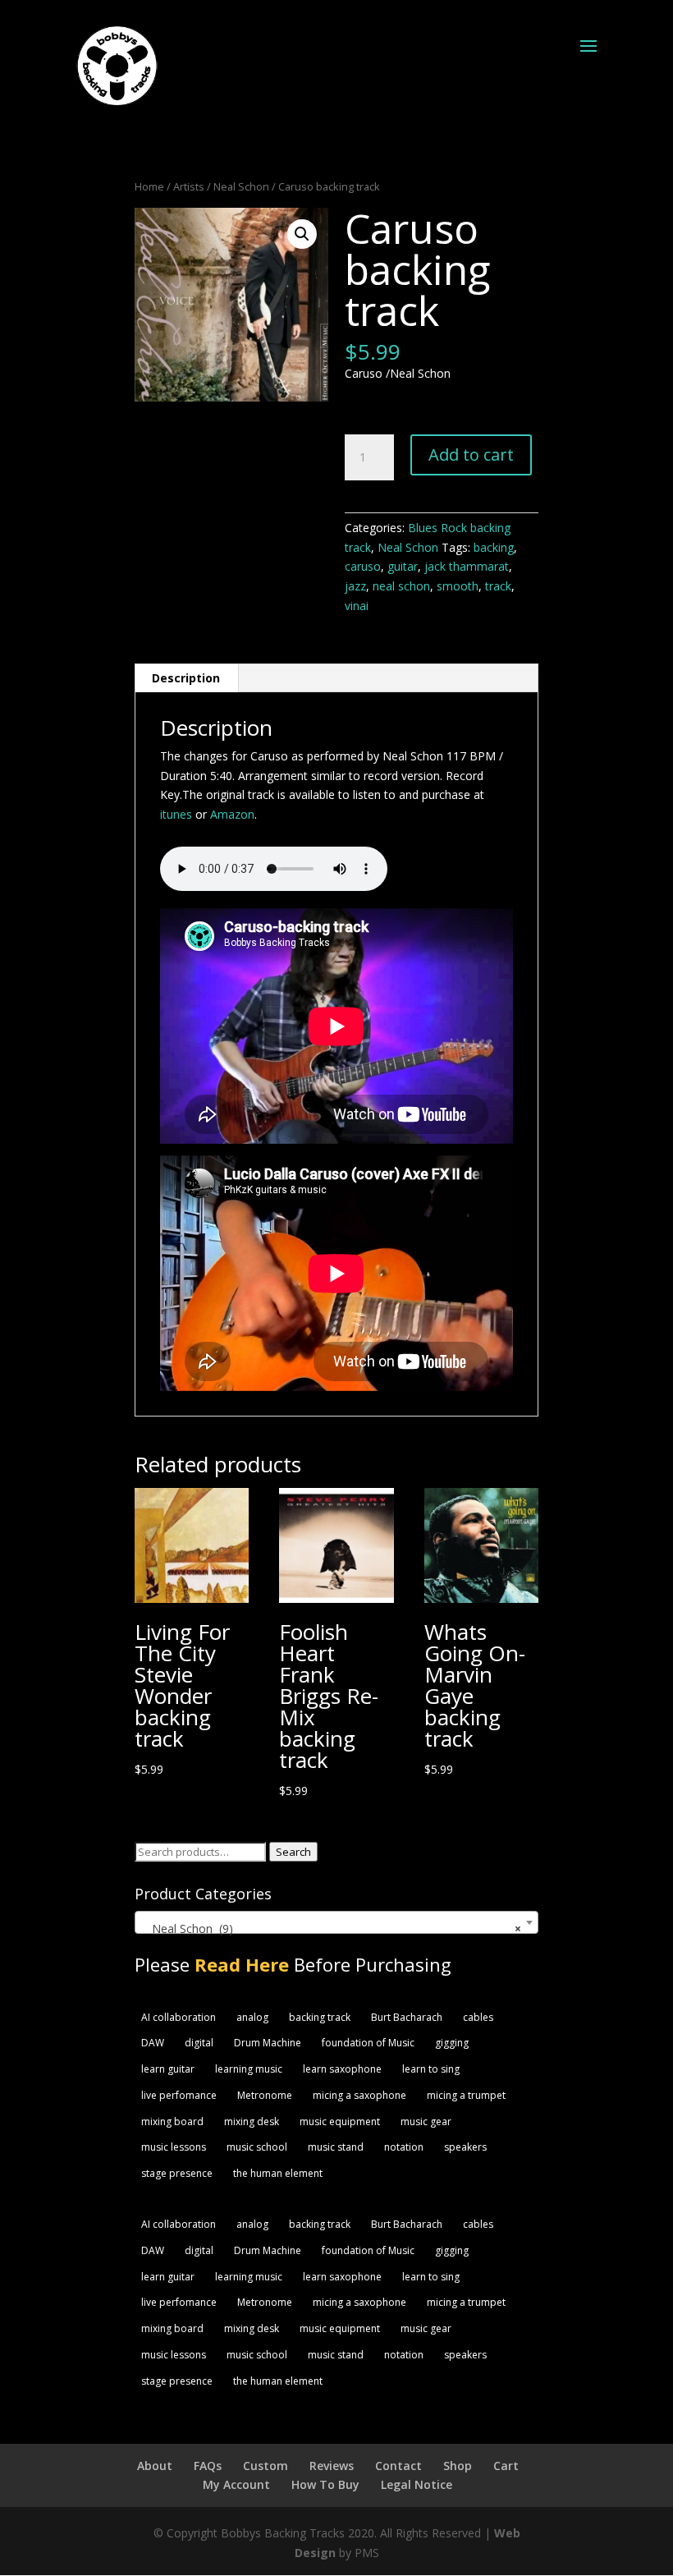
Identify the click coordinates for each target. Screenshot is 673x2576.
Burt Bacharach (407, 2017)
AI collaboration (179, 2017)
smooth (458, 586)
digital (199, 2043)
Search (293, 1852)
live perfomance (179, 2095)
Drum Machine (268, 2043)
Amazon (232, 814)
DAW (153, 2043)
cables (478, 2017)
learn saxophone (342, 2069)
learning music (249, 2069)
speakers (465, 2147)
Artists (189, 186)
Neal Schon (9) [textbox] (332, 1929)
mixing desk (252, 2121)
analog (252, 2017)
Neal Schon (241, 186)
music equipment (340, 2121)
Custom (266, 2466)
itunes (176, 814)
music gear (426, 2121)
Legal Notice (417, 2484)
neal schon (401, 586)
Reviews (332, 2466)
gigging (452, 2043)
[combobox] (336, 1922)
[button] (302, 234)
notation (404, 2147)
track (498, 586)
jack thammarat (467, 566)
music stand (336, 2147)
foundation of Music (368, 2043)
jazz (355, 586)
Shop (458, 2466)
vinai (357, 606)
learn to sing (431, 2069)
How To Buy (325, 2484)
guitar (403, 566)
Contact (398, 2466)
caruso (363, 566)
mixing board (172, 2121)
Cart (506, 2466)
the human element (278, 2173)
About (155, 2466)
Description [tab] (186, 678)
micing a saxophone (359, 2095)
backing (494, 547)
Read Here (242, 1964)
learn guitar (168, 2069)
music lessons (174, 2147)
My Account (236, 2484)
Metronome (265, 2095)
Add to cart (471, 455)
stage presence (177, 2173)
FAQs (208, 2466)
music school (257, 2147)
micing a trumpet (466, 2095)
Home (149, 186)
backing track (320, 2017)
